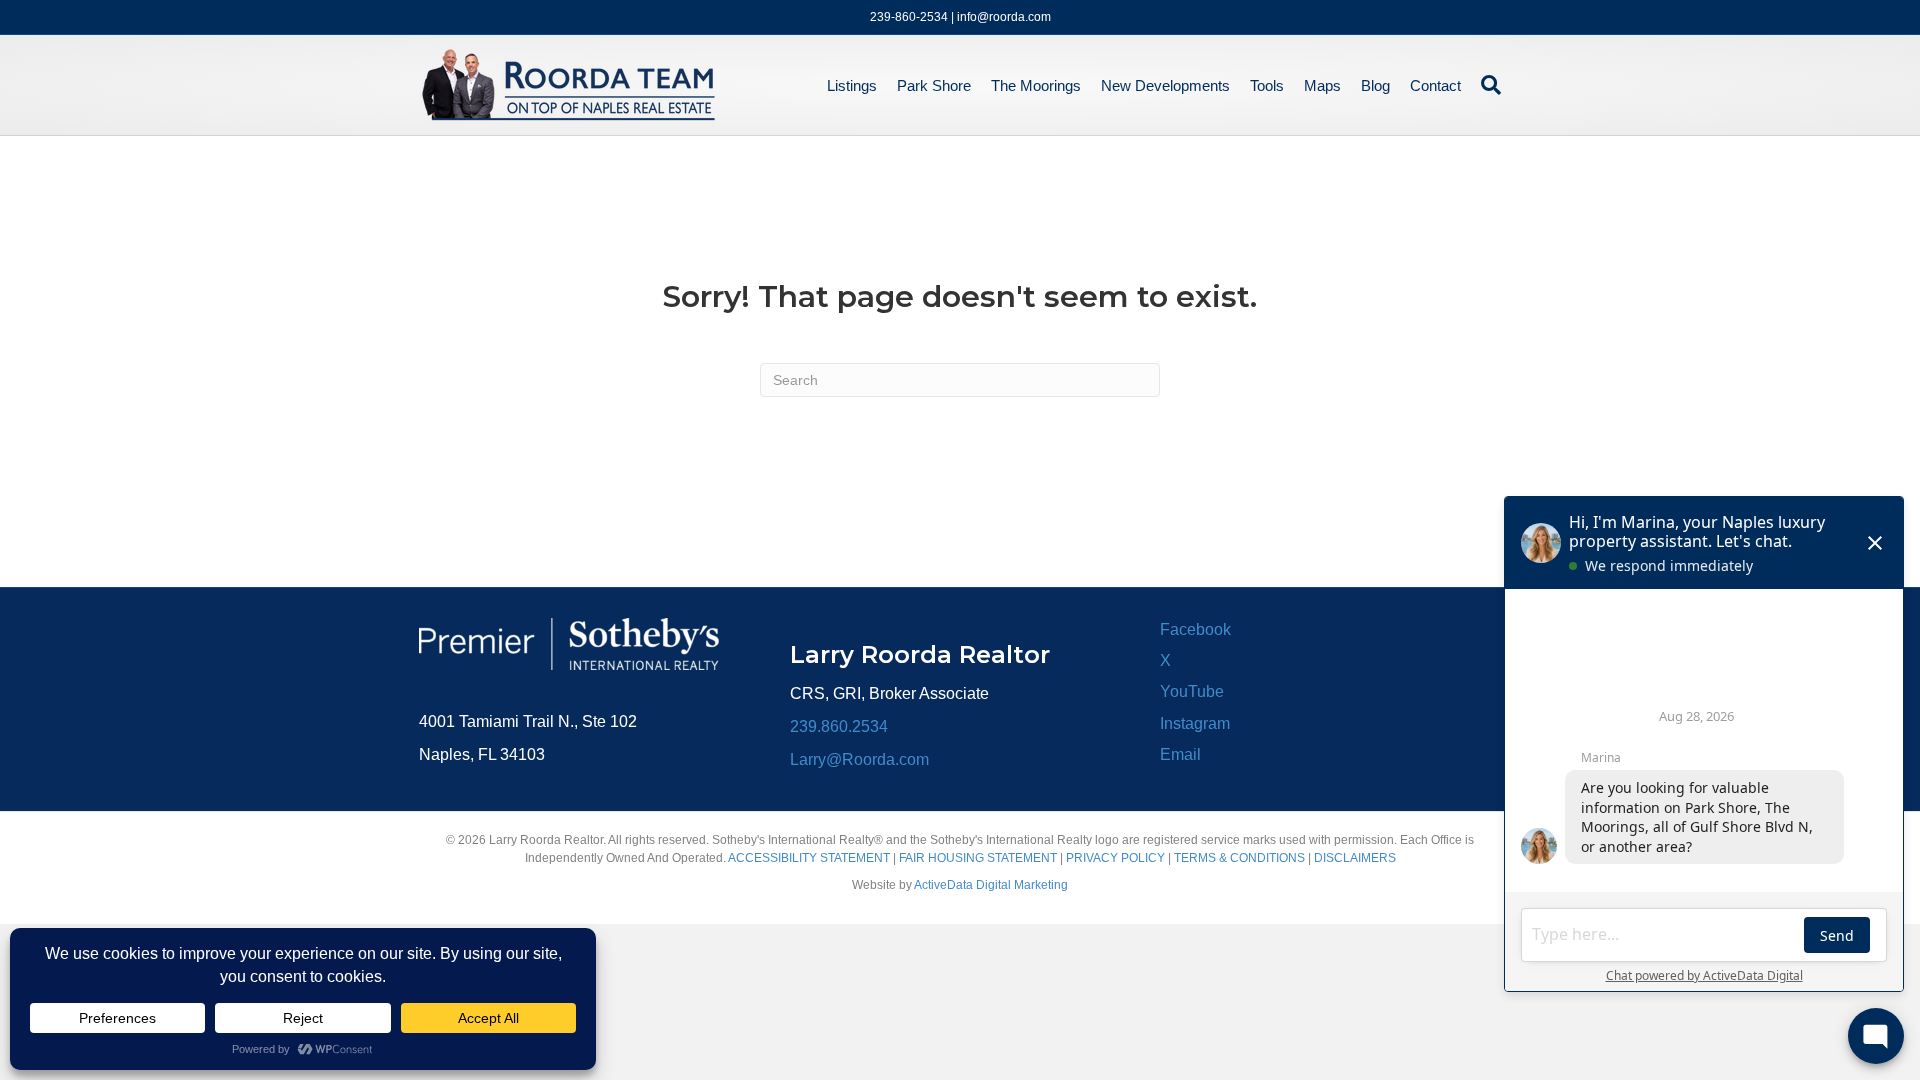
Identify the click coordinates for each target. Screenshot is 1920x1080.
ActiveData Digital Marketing (991, 885)
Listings (852, 85)
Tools (1267, 85)
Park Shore (934, 85)
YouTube (1192, 691)
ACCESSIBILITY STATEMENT (809, 858)
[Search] (1486, 85)
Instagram (1195, 723)
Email (1180, 754)
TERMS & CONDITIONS (1239, 858)
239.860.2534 (839, 726)
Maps (1322, 85)
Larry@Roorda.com (859, 759)
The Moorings (1036, 85)
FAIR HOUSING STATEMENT (978, 858)
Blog (1375, 85)
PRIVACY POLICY (1115, 858)
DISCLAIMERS (1355, 858)
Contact (1435, 85)
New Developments (1165, 85)
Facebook (1195, 629)
